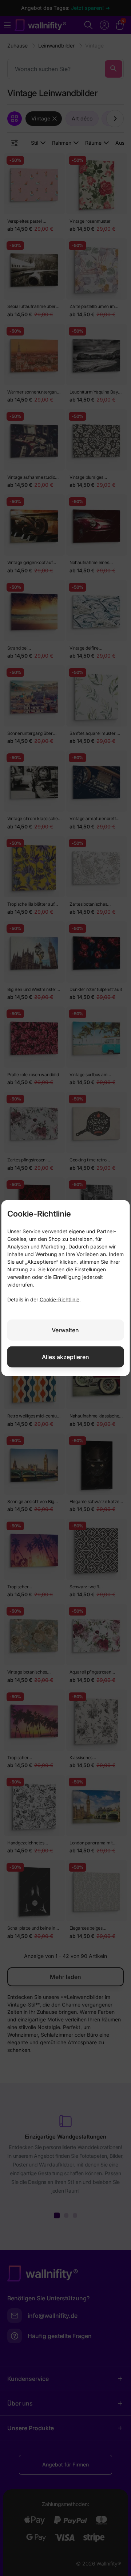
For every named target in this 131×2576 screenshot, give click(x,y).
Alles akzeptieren (65, 1357)
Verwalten (65, 1330)
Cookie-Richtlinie (59, 1299)
